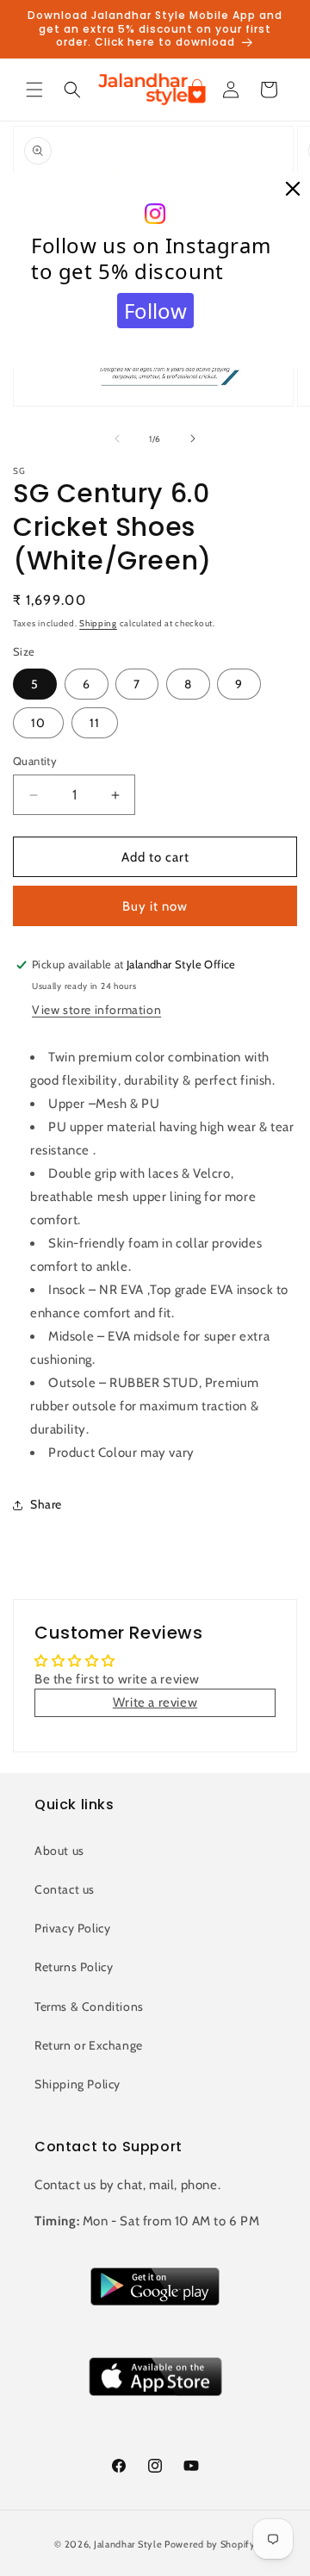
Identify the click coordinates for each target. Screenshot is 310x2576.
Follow (155, 311)
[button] (34, 90)
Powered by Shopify (210, 2544)
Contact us (65, 1889)
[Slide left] (117, 439)
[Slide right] (193, 439)
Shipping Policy (77, 2084)
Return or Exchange (89, 2045)
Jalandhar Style (128, 2544)
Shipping (98, 623)
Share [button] (46, 1504)
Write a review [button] (155, 1702)
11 (95, 723)
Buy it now (155, 906)
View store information (96, 1010)
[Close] (293, 190)
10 (38, 723)
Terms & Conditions (89, 2007)
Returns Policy (74, 1967)
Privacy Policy (72, 1928)
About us (59, 1851)
